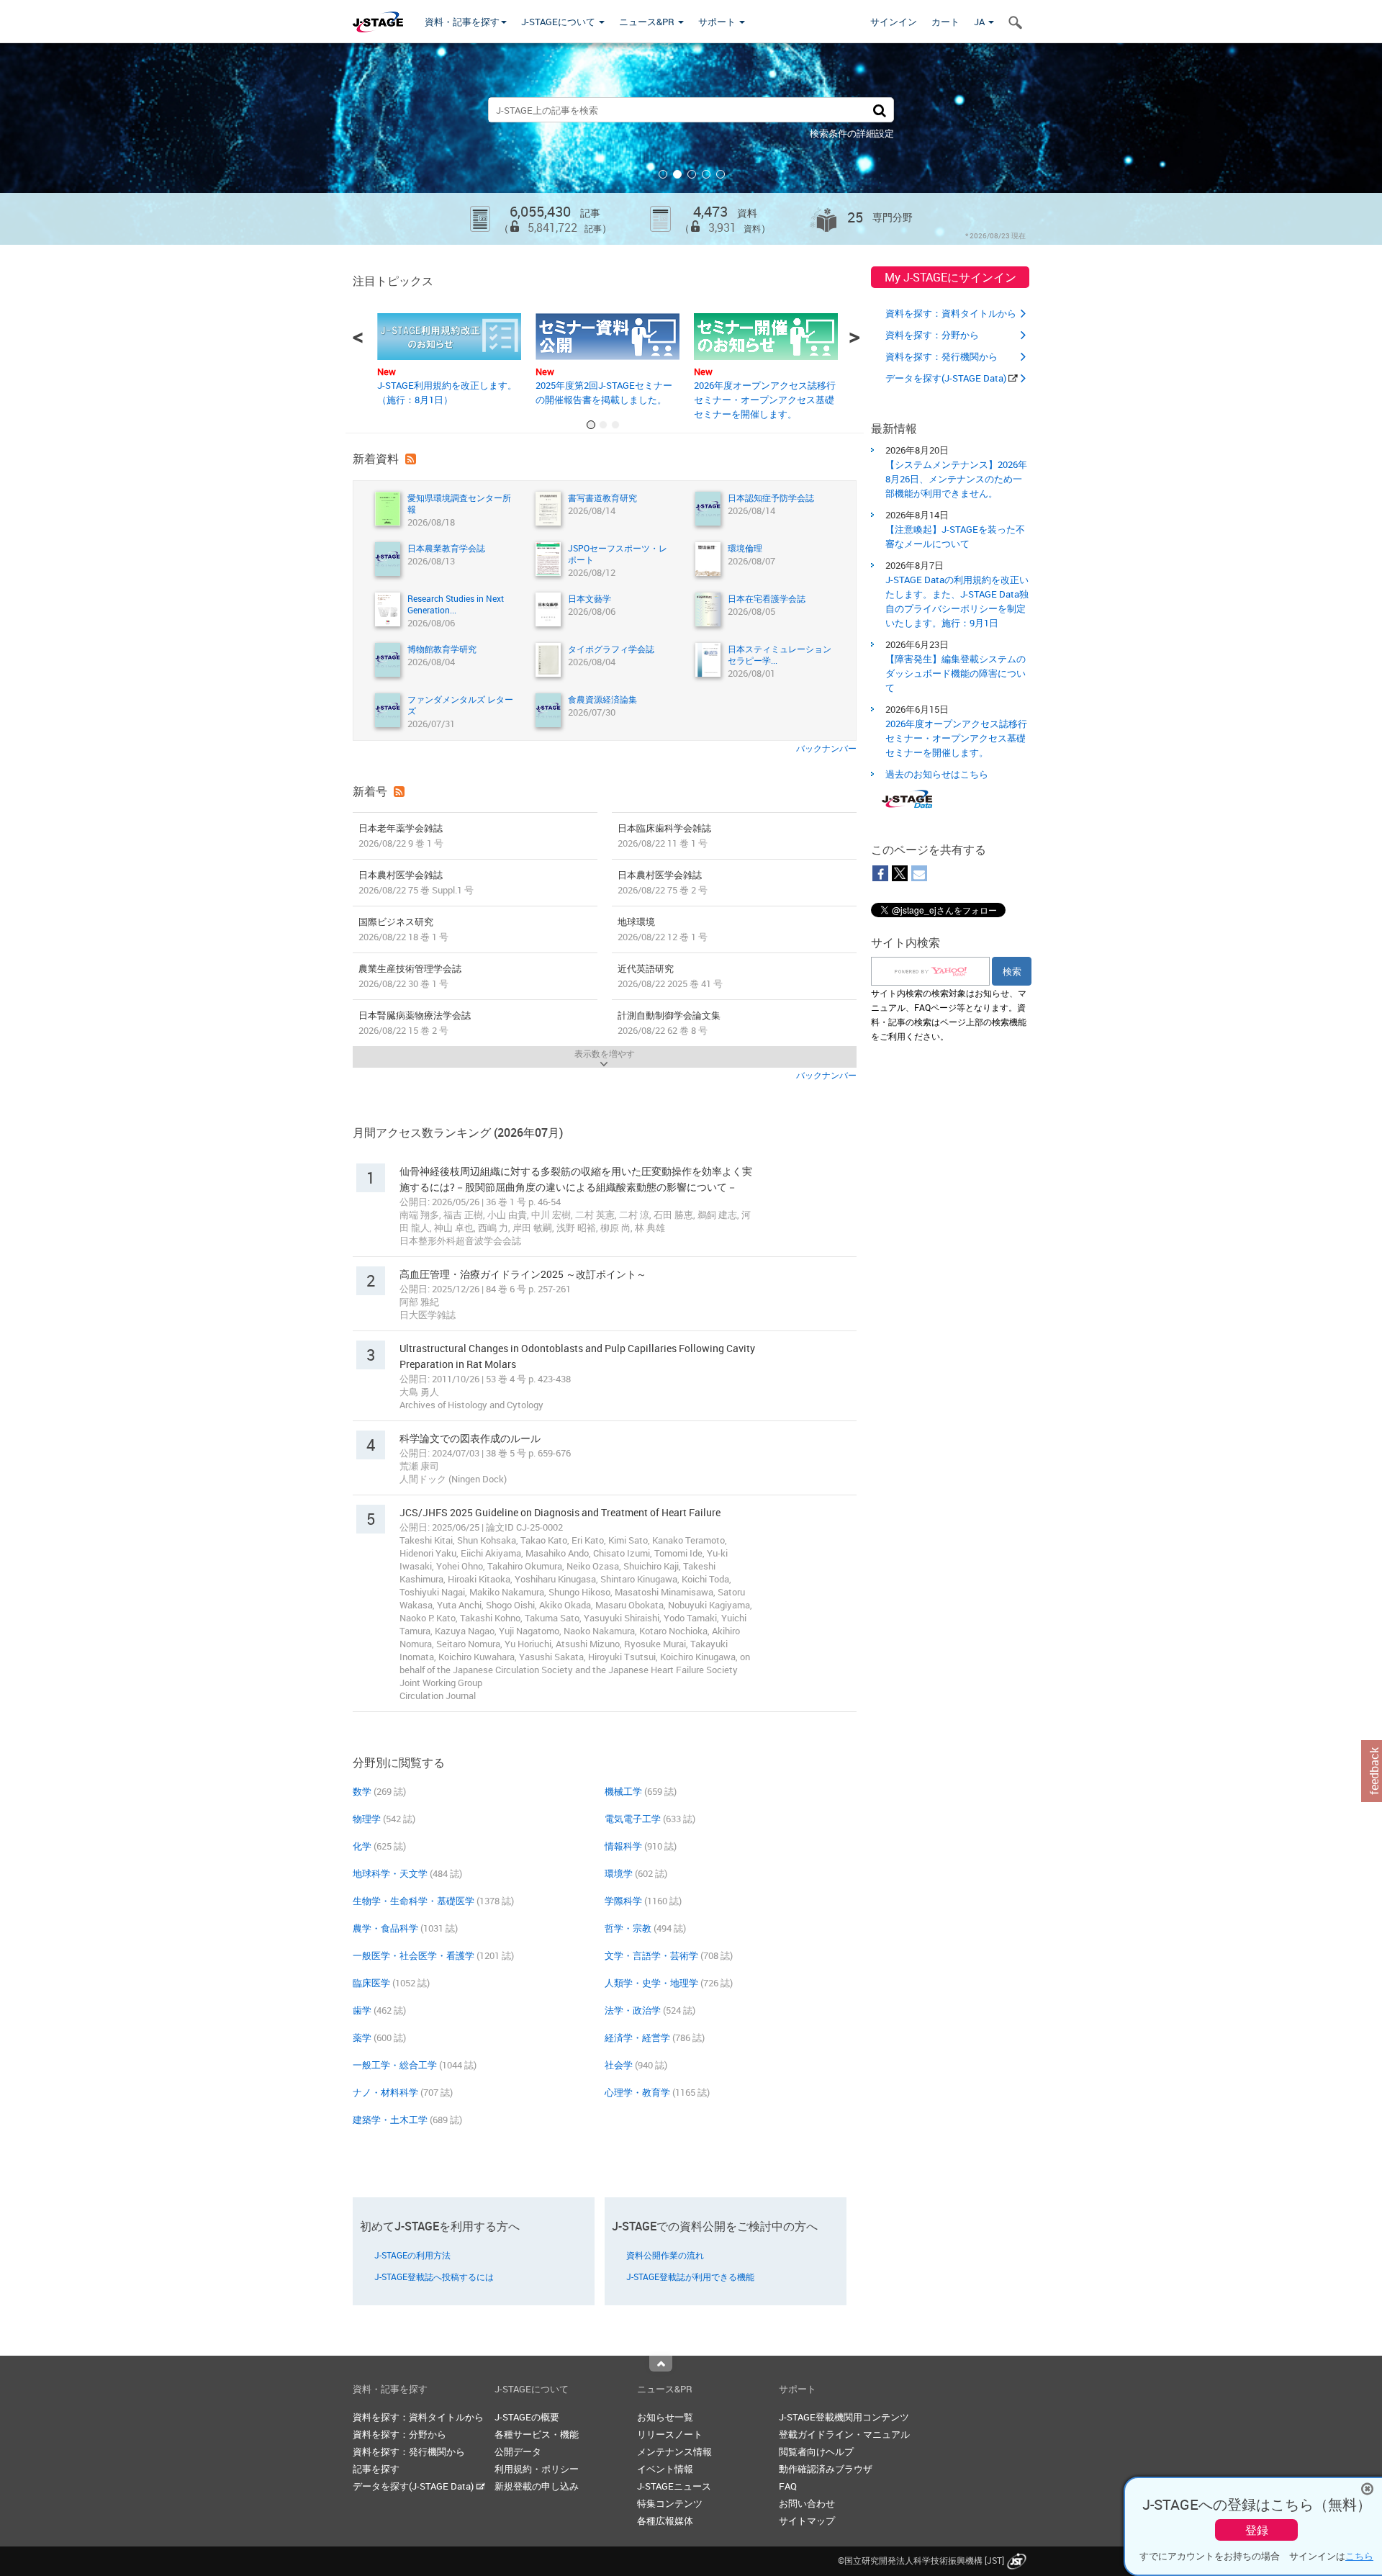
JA (980, 22)
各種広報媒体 (665, 2521)
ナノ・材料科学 (385, 2092)
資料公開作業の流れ (665, 2255)
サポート (718, 22)
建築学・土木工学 (390, 2120)
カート (945, 22)
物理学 (367, 1819)
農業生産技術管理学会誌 (410, 976)
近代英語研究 (670, 976)
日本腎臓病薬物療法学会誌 (415, 1023)
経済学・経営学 (637, 2037)
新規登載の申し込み (537, 2486)
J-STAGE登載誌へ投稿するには (434, 2276)
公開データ (518, 2451)
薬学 (362, 2037)
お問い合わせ (807, 2503)
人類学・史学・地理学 (651, 1983)
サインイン (894, 22)
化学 (362, 1846)
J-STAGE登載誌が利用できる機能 (690, 2276)
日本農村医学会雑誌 (416, 882)
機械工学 (623, 1791)
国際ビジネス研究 (403, 929)
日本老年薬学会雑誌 (401, 836)
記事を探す (376, 2469)
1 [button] (663, 174)
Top (661, 2364)
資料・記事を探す (462, 22)
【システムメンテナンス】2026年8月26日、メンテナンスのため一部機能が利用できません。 (956, 479)
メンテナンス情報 (674, 2451)
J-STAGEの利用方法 (412, 2255)
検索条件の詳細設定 (852, 133)
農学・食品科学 (385, 1928)
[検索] (880, 110)
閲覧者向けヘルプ (816, 2451)
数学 (362, 1791)
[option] (691, 144)
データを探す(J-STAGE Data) (947, 378)
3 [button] (692, 174)
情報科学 (623, 1846)
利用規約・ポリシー (537, 2469)
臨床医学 (371, 1983)
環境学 (619, 1873)
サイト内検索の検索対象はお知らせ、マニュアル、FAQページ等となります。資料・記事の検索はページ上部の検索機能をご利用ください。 (949, 1014)
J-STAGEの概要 (527, 2417)
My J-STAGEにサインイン (950, 277)
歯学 (362, 2010)
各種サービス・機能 (537, 2434)
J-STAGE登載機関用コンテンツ (844, 2417)
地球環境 (663, 929)
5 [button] (721, 174)
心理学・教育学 (637, 2092)
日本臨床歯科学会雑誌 (664, 836)
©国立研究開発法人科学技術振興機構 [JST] (921, 2560)
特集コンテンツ (670, 2503)
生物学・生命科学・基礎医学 (414, 1901)
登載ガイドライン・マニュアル (844, 2434)
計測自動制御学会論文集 (669, 1023)
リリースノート (670, 2434)
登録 (1257, 2530)
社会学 (619, 2065)
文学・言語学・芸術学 (651, 1955)
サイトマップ (807, 2521)
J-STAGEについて (559, 22)
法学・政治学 (633, 2010)
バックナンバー (826, 748)
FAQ (788, 2486)
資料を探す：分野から (932, 335)
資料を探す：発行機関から (941, 356)
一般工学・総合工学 (395, 2065)
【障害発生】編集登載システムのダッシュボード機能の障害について (956, 673)
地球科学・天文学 (390, 1873)
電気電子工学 (633, 1819)
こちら (1359, 2556)
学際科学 (623, 1901)
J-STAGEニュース (674, 2486)
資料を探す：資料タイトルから (951, 313)
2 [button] (677, 174)
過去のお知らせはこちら (937, 774)
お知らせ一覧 (665, 2417)
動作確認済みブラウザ (826, 2469)
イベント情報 (665, 2469)
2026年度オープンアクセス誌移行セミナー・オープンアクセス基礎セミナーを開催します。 (765, 400)
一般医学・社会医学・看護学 (414, 1955)
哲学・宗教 (628, 1928)
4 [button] (706, 174)
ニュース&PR (648, 22)
